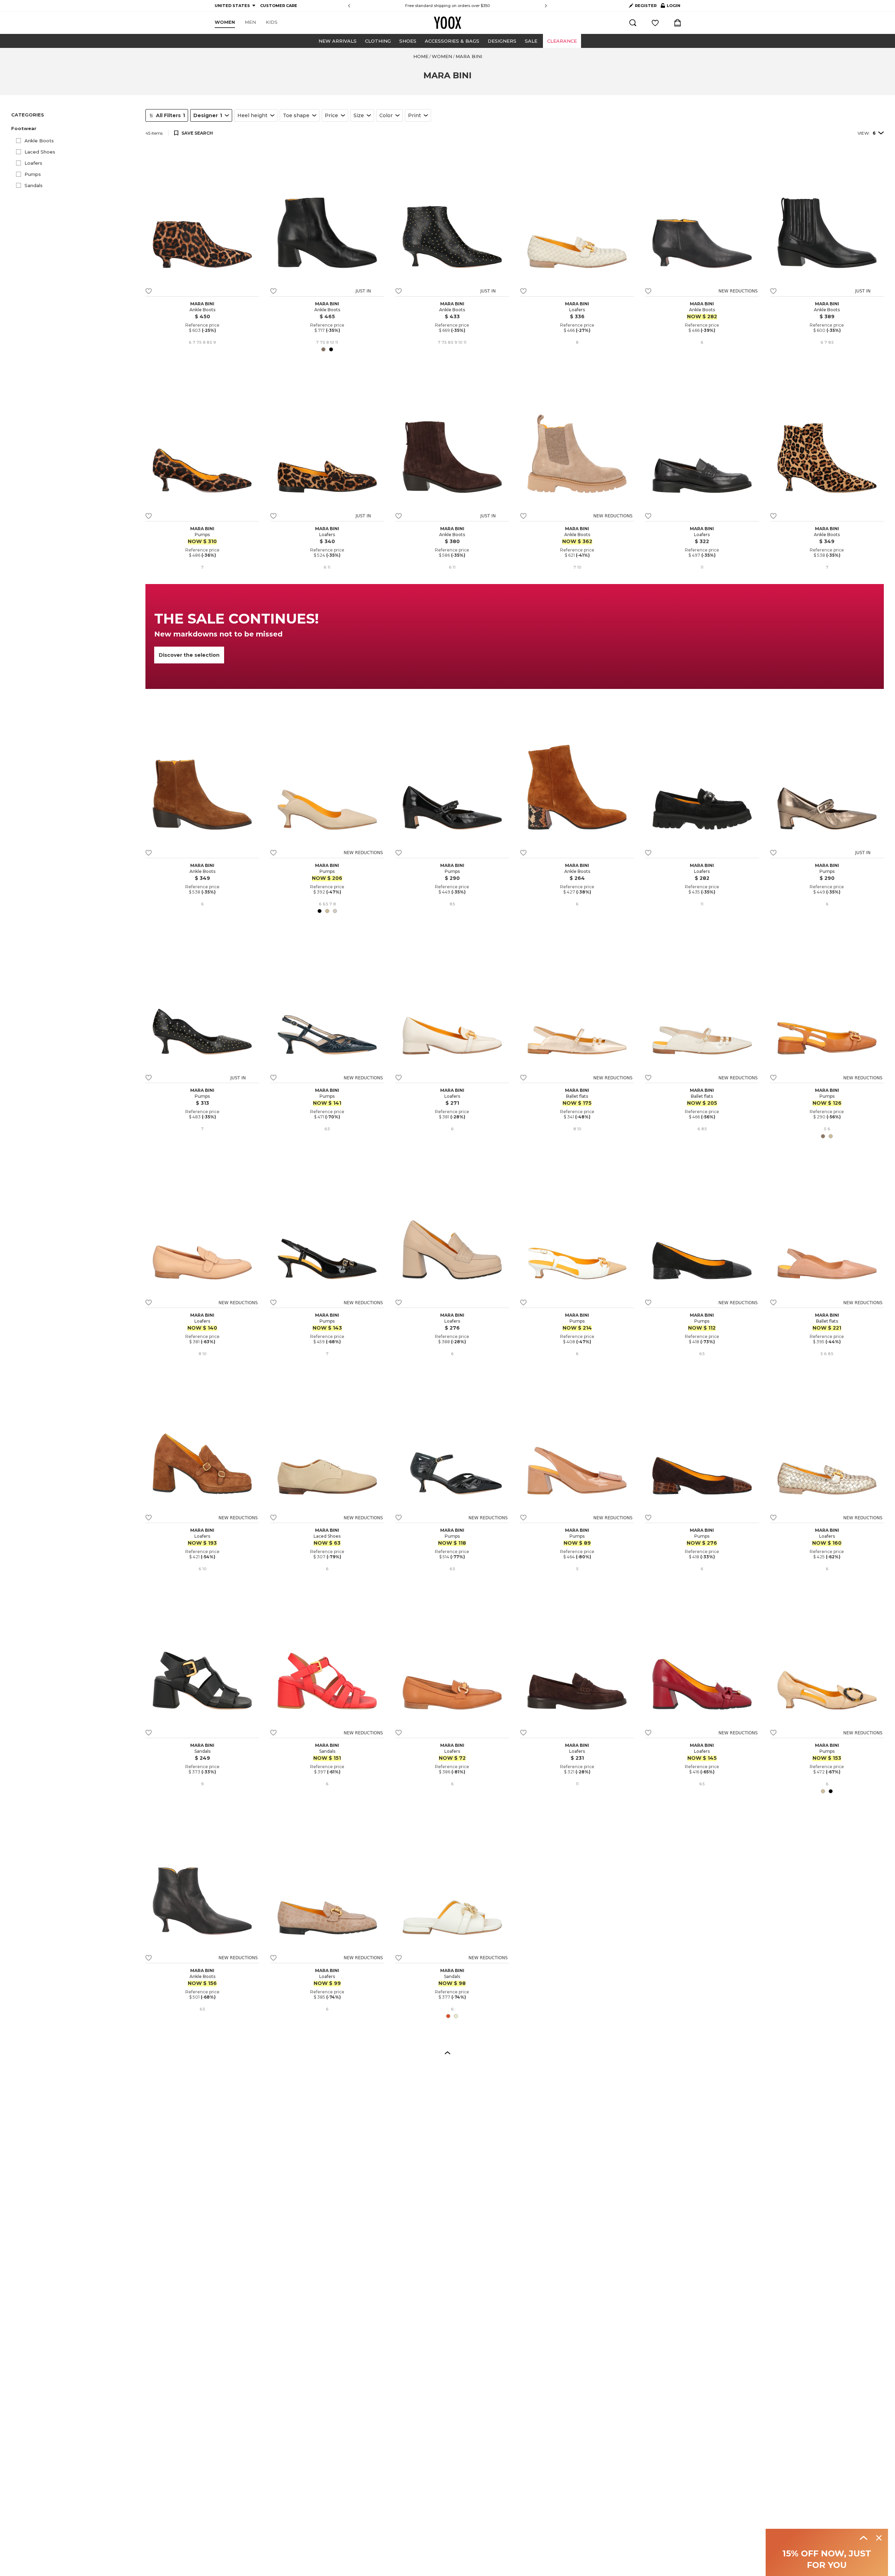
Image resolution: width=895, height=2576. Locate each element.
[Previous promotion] (349, 6)
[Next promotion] (546, 6)
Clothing (378, 41)
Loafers (33, 163)
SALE (531, 41)
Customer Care (485, 6)
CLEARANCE (562, 41)
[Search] (633, 23)
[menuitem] (225, 22)
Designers (502, 41)
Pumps (33, 174)
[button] (74, 129)
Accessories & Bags (452, 41)
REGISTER (646, 6)
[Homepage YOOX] (447, 23)
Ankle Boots (39, 141)
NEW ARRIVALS (338, 41)
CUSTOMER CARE (279, 6)
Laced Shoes (40, 152)
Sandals (34, 185)
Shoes (408, 41)
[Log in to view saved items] (655, 23)
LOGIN (671, 7)
